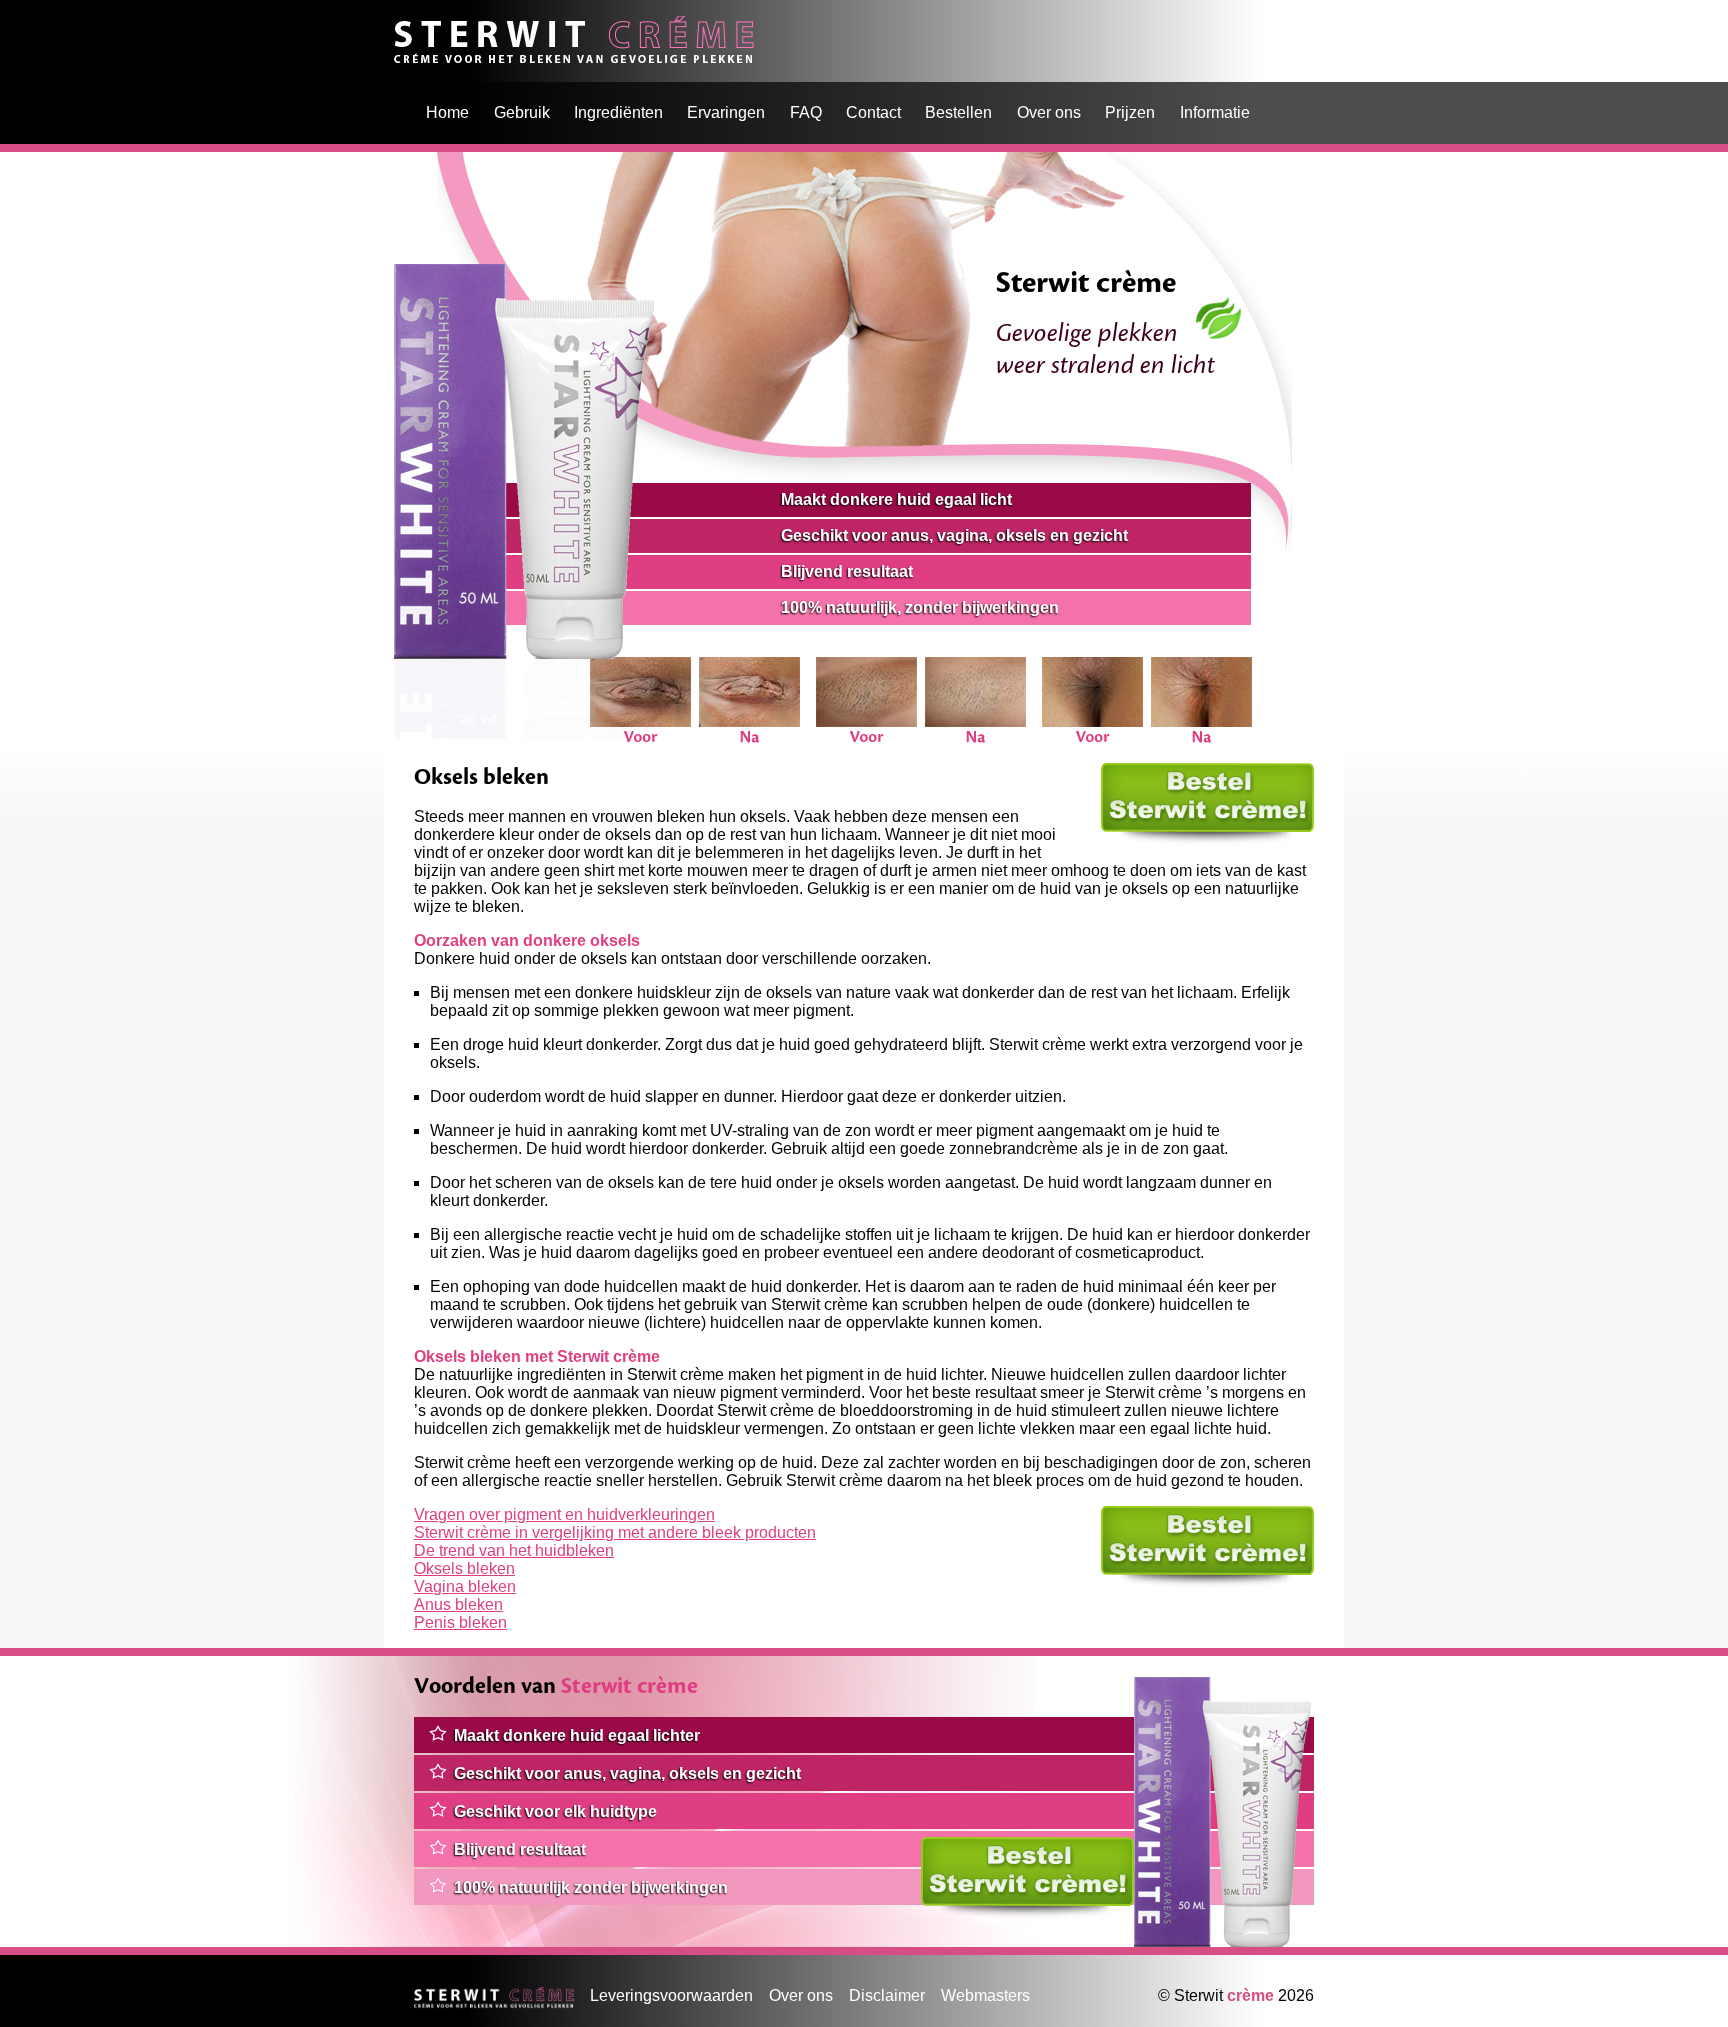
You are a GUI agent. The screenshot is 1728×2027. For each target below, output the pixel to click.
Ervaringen (726, 112)
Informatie (1215, 112)
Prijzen (1130, 112)
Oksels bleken (464, 1568)
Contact (873, 112)
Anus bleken (458, 1604)
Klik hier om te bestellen (1186, 771)
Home (415, 24)
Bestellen (958, 112)
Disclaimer (887, 1995)
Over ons (1049, 112)
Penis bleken (460, 1622)
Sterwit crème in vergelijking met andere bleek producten (615, 1532)
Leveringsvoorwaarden (671, 1995)
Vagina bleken (465, 1586)
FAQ (806, 112)
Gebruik (522, 112)
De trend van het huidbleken (514, 1550)
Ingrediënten (618, 112)
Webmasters (985, 1995)
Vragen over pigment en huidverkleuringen (564, 1514)
